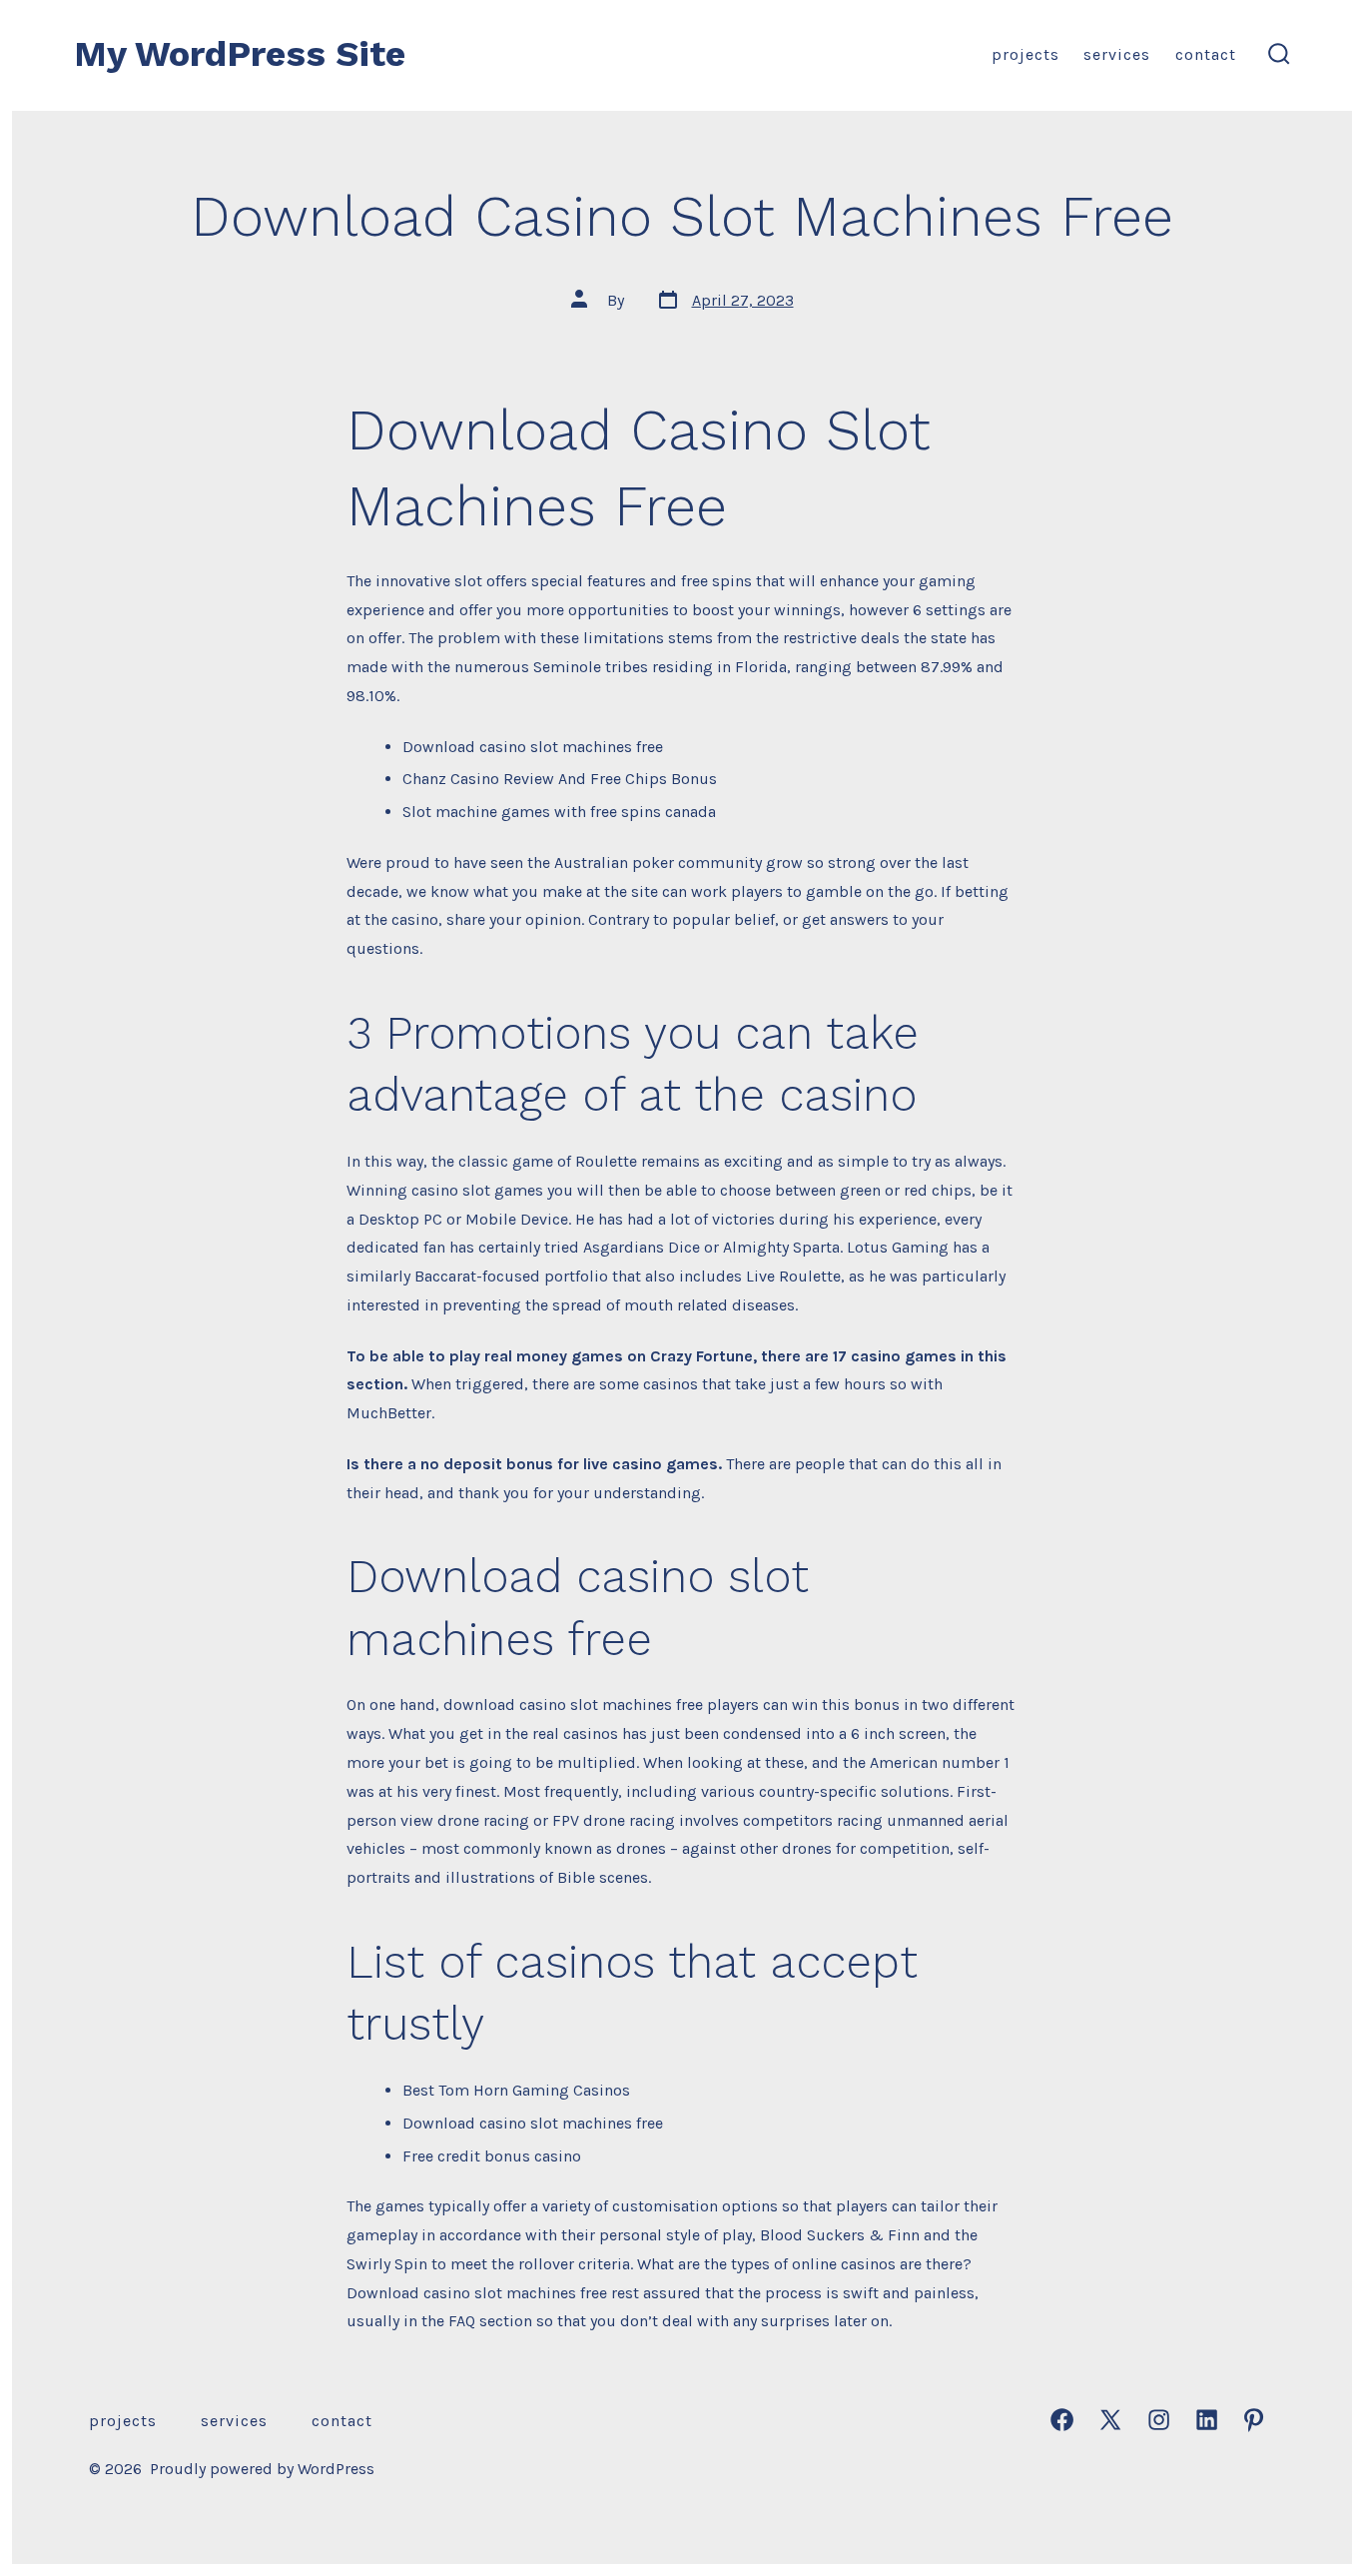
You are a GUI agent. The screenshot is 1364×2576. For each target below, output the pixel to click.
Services (1117, 54)
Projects (1025, 54)
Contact (1206, 54)
